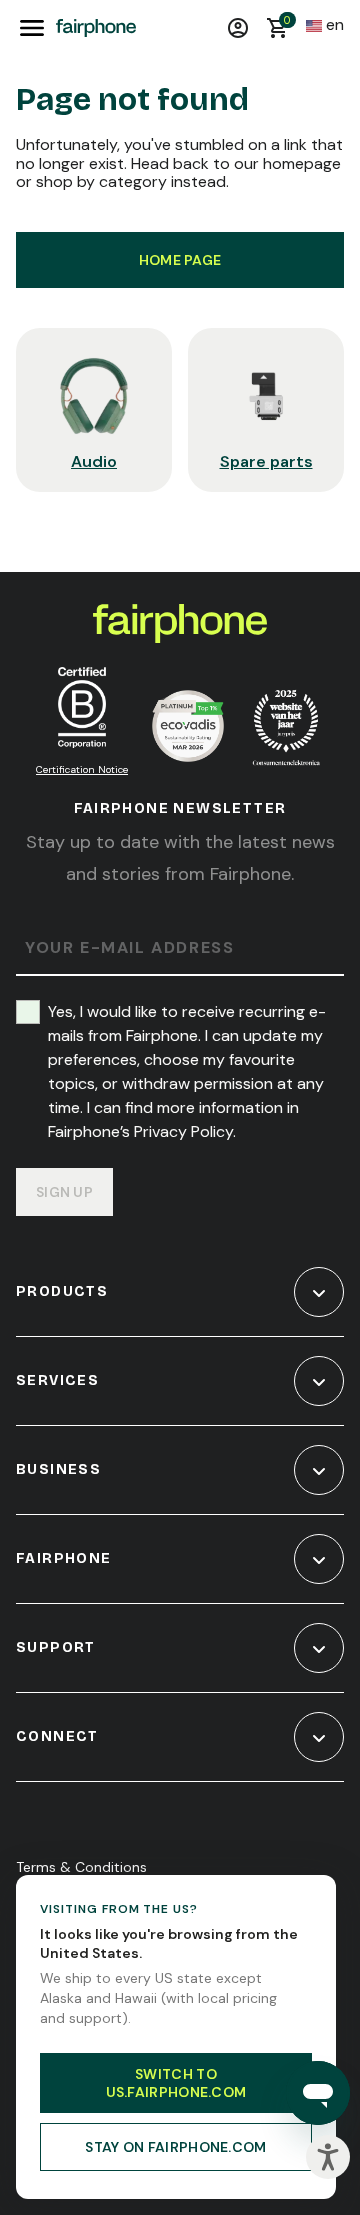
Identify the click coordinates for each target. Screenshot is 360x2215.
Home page (180, 260)
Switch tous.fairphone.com (176, 2083)
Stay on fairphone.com (175, 2147)
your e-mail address (129, 948)
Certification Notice (82, 769)
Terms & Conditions (81, 1867)
